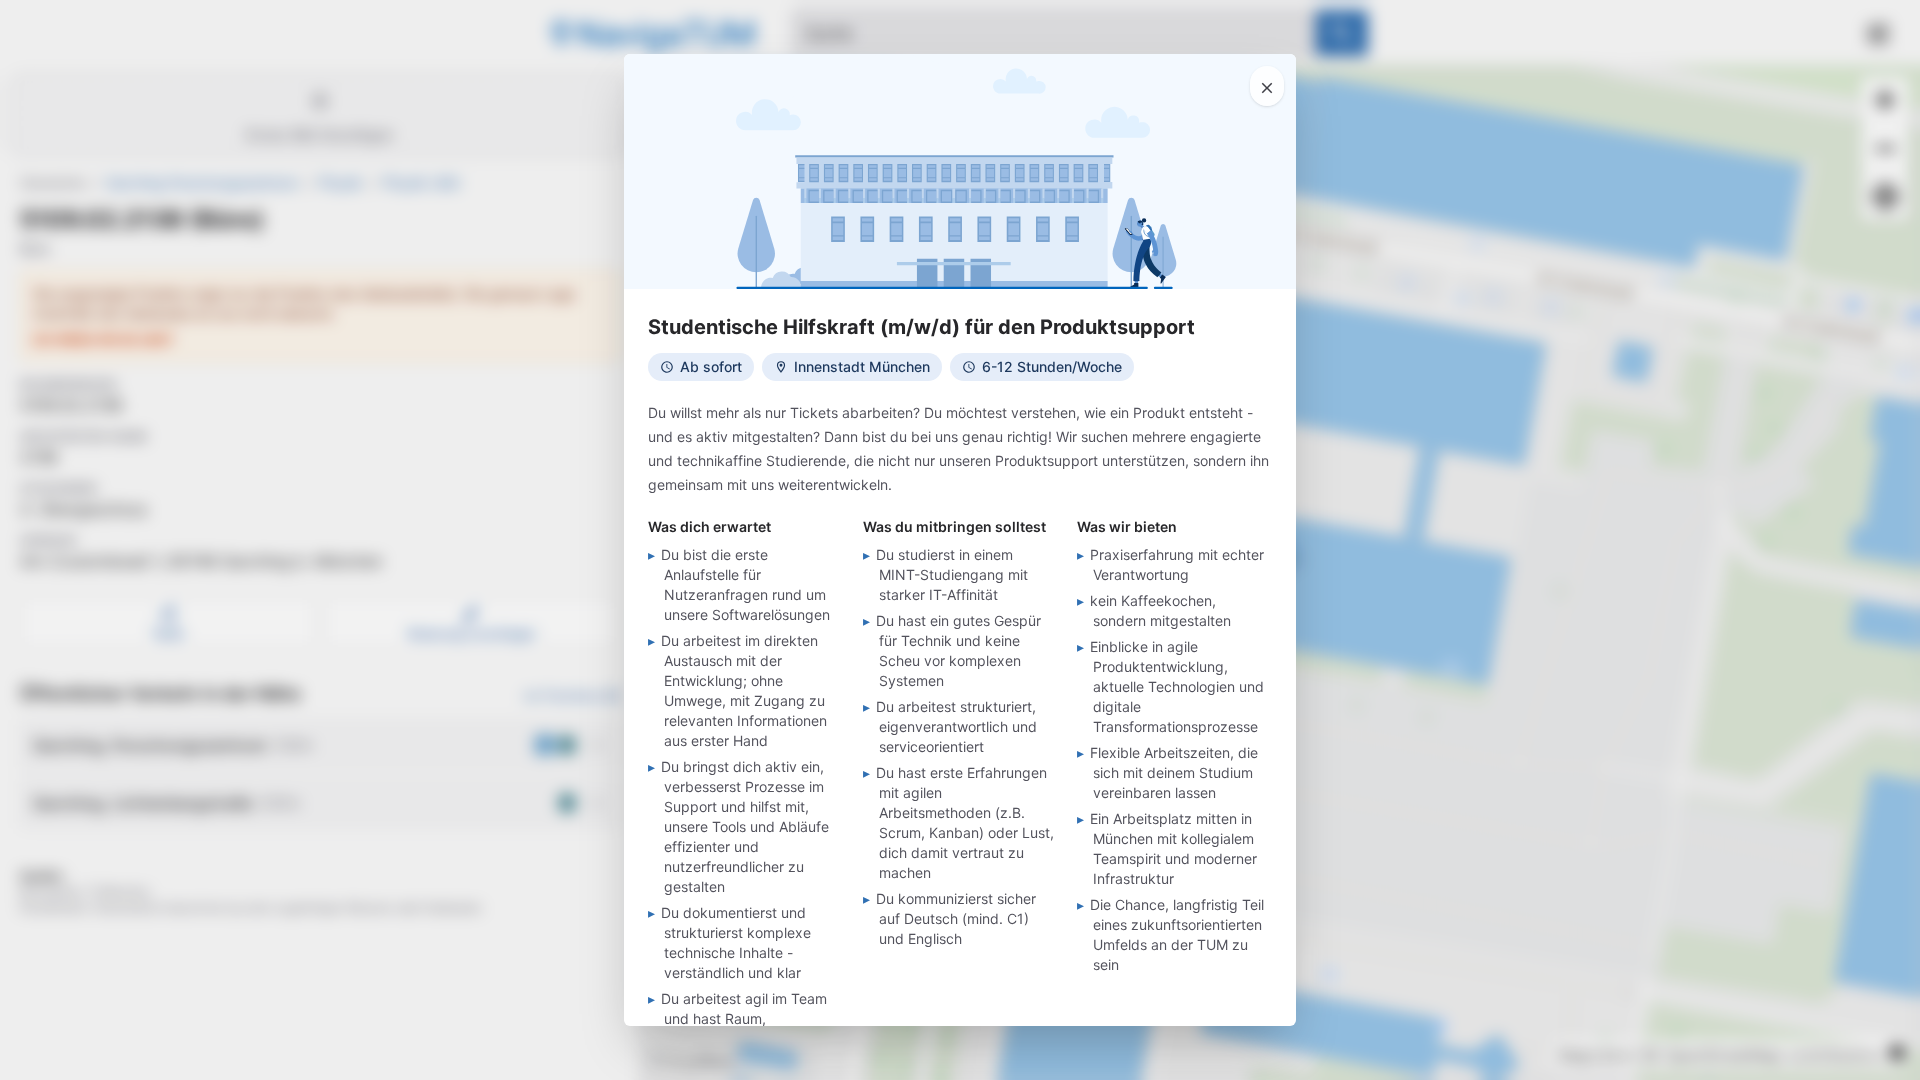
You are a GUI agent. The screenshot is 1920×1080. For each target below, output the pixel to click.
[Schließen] (1267, 86)
